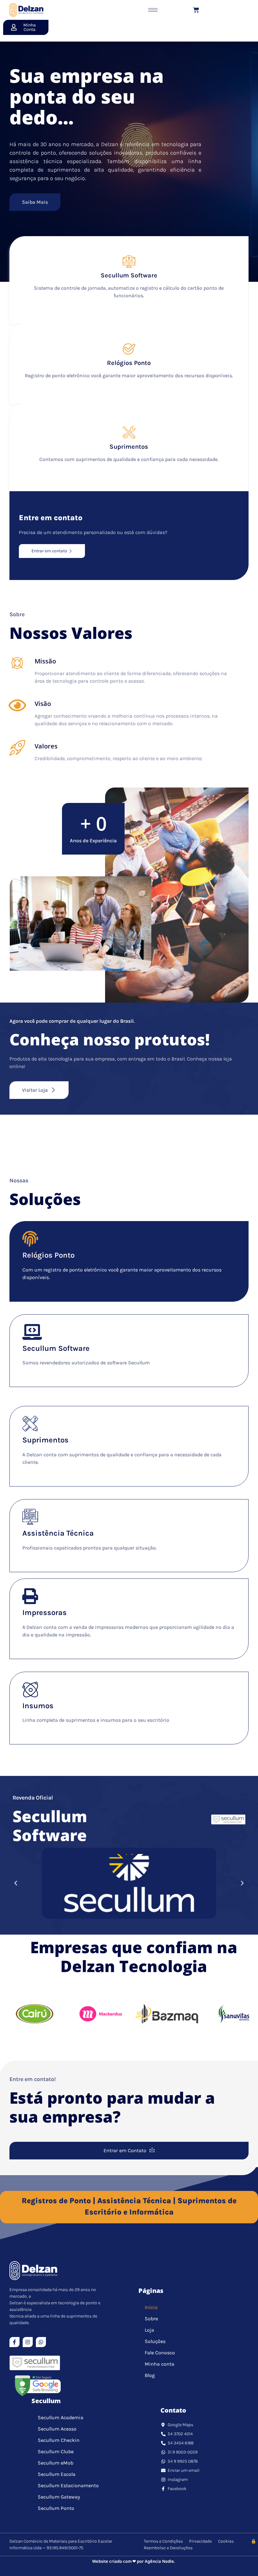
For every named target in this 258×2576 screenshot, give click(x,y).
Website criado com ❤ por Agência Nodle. (134, 2561)
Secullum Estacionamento (68, 2485)
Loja (149, 2330)
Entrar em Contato (125, 2150)
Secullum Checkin (59, 2440)
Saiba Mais (35, 202)
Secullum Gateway (59, 2497)
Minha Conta (30, 27)
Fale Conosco (160, 2353)
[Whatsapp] (41, 2342)
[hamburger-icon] (153, 10)
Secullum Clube (56, 2451)
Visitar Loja (35, 1090)
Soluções (155, 2341)
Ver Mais (31, 1291)
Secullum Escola (57, 2474)
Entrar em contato (49, 551)
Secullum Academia (61, 2417)
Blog (150, 2375)
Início (151, 2307)
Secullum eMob (56, 2463)
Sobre (151, 2319)
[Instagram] (28, 2342)
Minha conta (160, 2364)
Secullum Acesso (57, 2429)
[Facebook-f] (14, 2342)
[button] (16, 1883)
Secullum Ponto (56, 2508)
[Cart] (196, 10)
